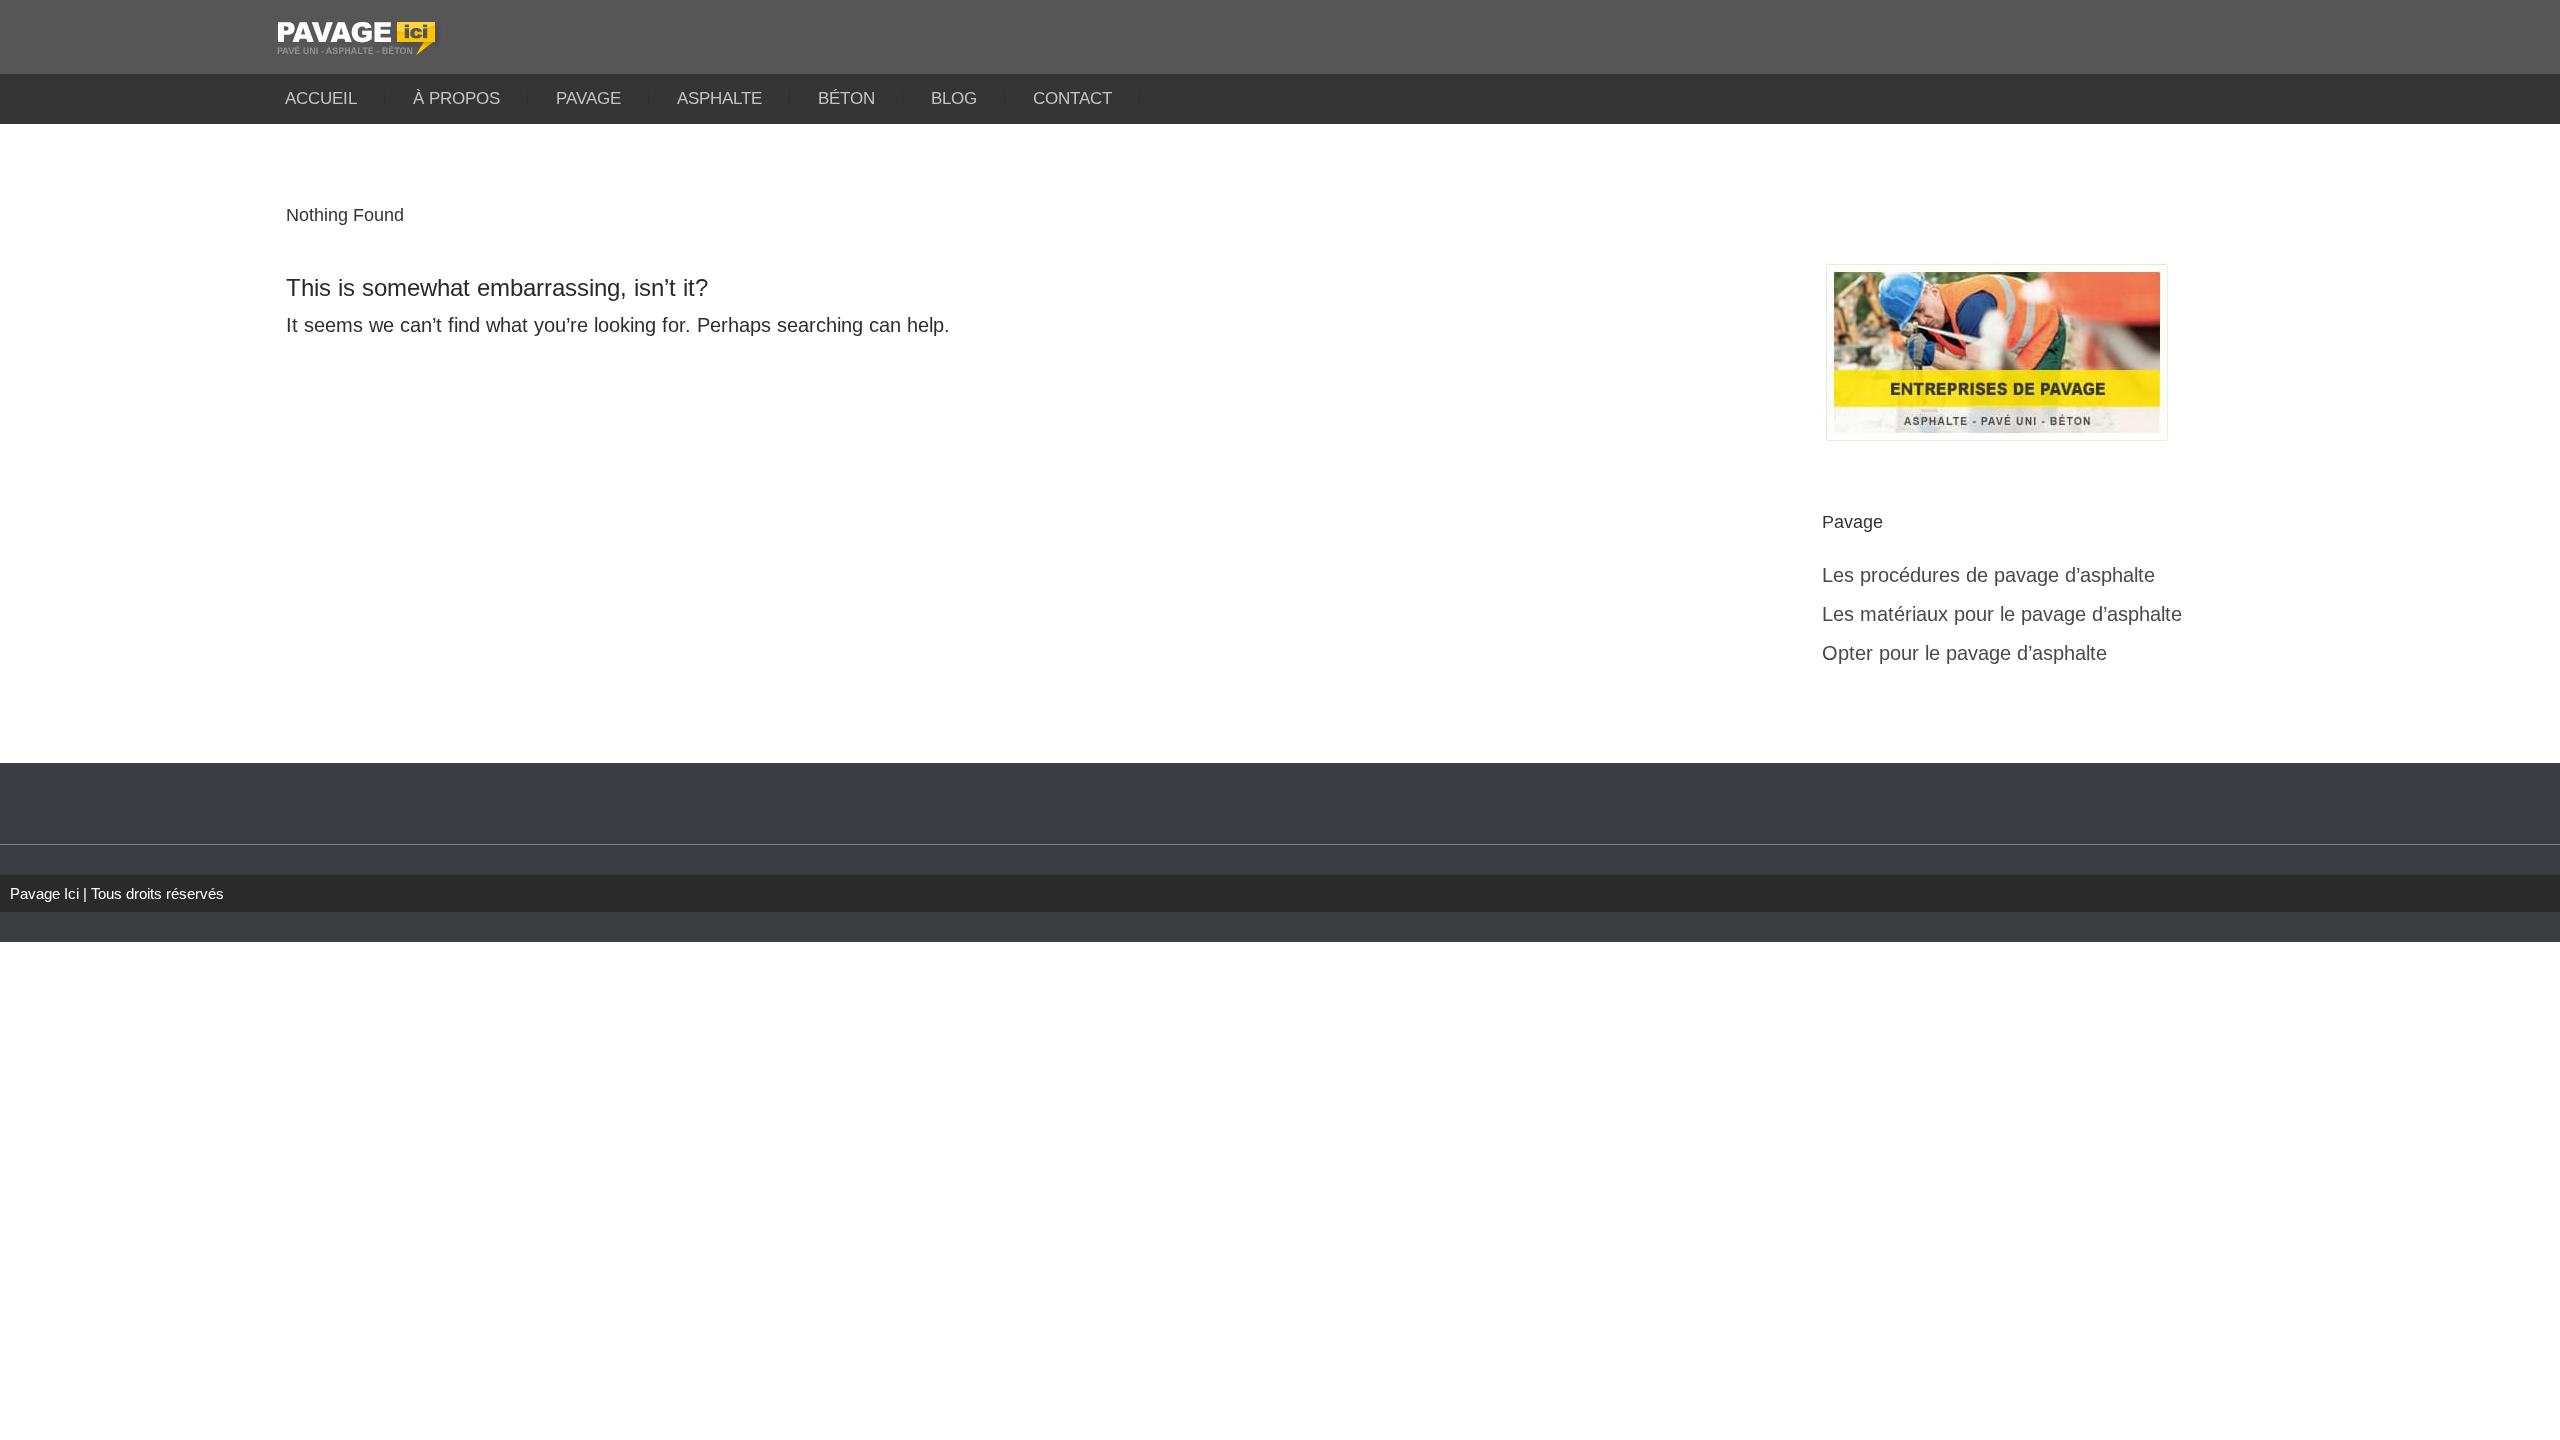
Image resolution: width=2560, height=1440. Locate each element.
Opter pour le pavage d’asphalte (1964, 653)
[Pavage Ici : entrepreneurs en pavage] (1280, 32)
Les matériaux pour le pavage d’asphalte (2002, 614)
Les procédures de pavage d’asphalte (1988, 575)
